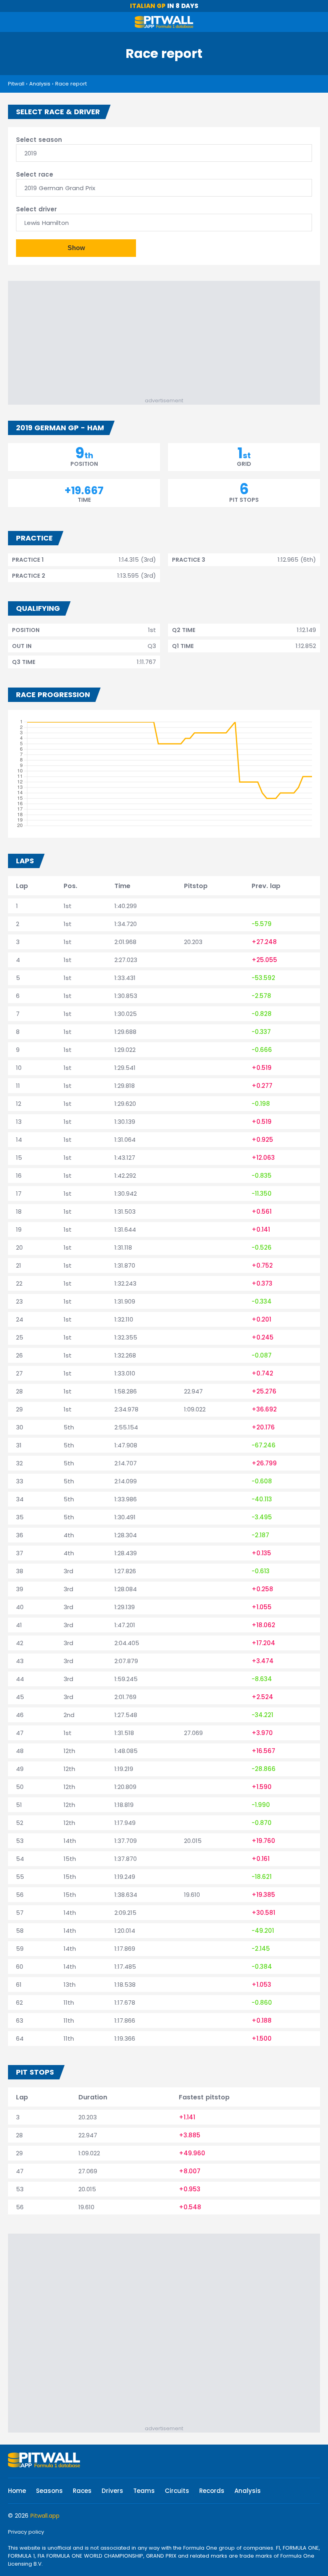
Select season (39, 140)
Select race (35, 174)
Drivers (112, 2491)
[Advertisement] (168, 341)
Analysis (40, 84)
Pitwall (16, 84)
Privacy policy (26, 2532)
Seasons (49, 2491)
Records (212, 2491)
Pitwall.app (45, 2516)
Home (17, 2491)
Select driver (36, 209)
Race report (71, 84)
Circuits (177, 2491)
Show (76, 248)
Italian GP (148, 6)
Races (82, 2491)
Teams (144, 2491)
